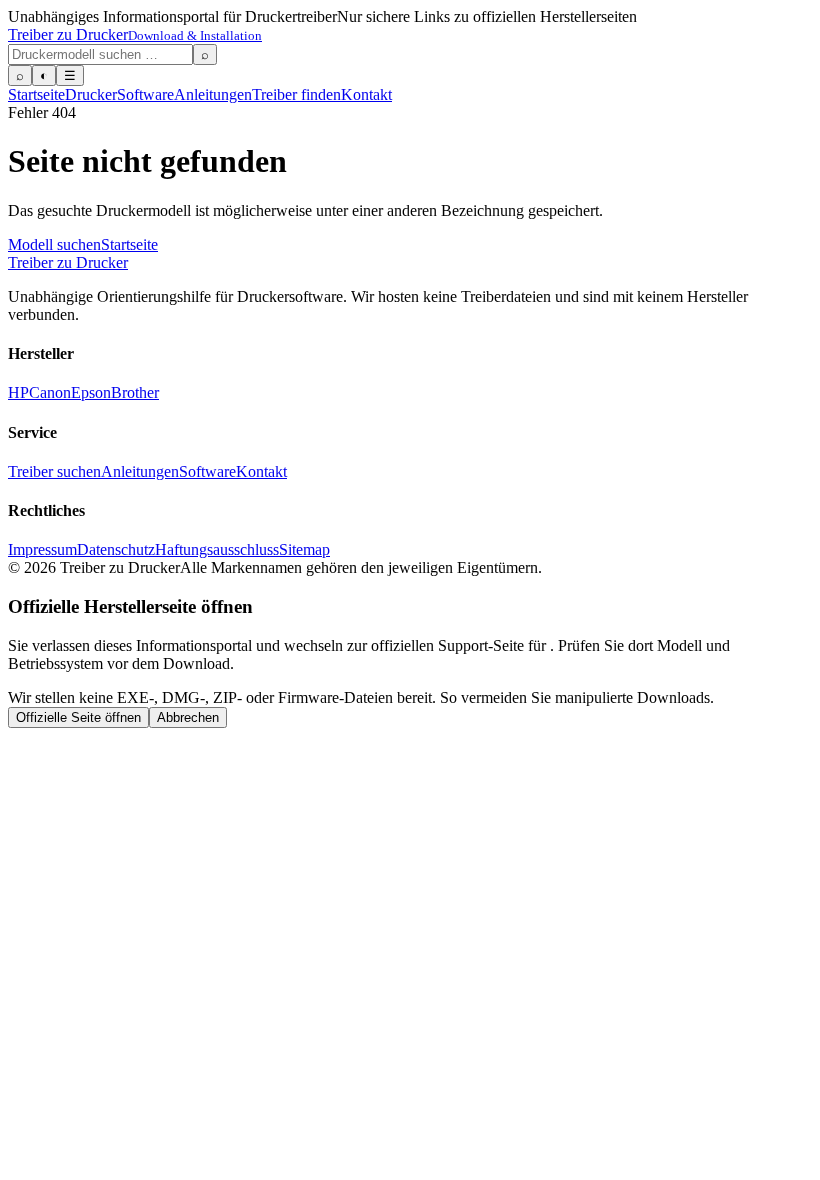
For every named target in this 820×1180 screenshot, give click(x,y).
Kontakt (366, 94)
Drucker (91, 94)
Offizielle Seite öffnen (78, 717)
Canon (50, 392)
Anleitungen (213, 94)
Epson (91, 392)
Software (145, 94)
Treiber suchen (54, 471)
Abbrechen (188, 717)
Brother (135, 392)
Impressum (42, 549)
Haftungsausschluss (217, 549)
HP (18, 392)
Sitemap (304, 549)
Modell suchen (54, 244)
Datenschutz (116, 549)
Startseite (36, 94)
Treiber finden (296, 94)
